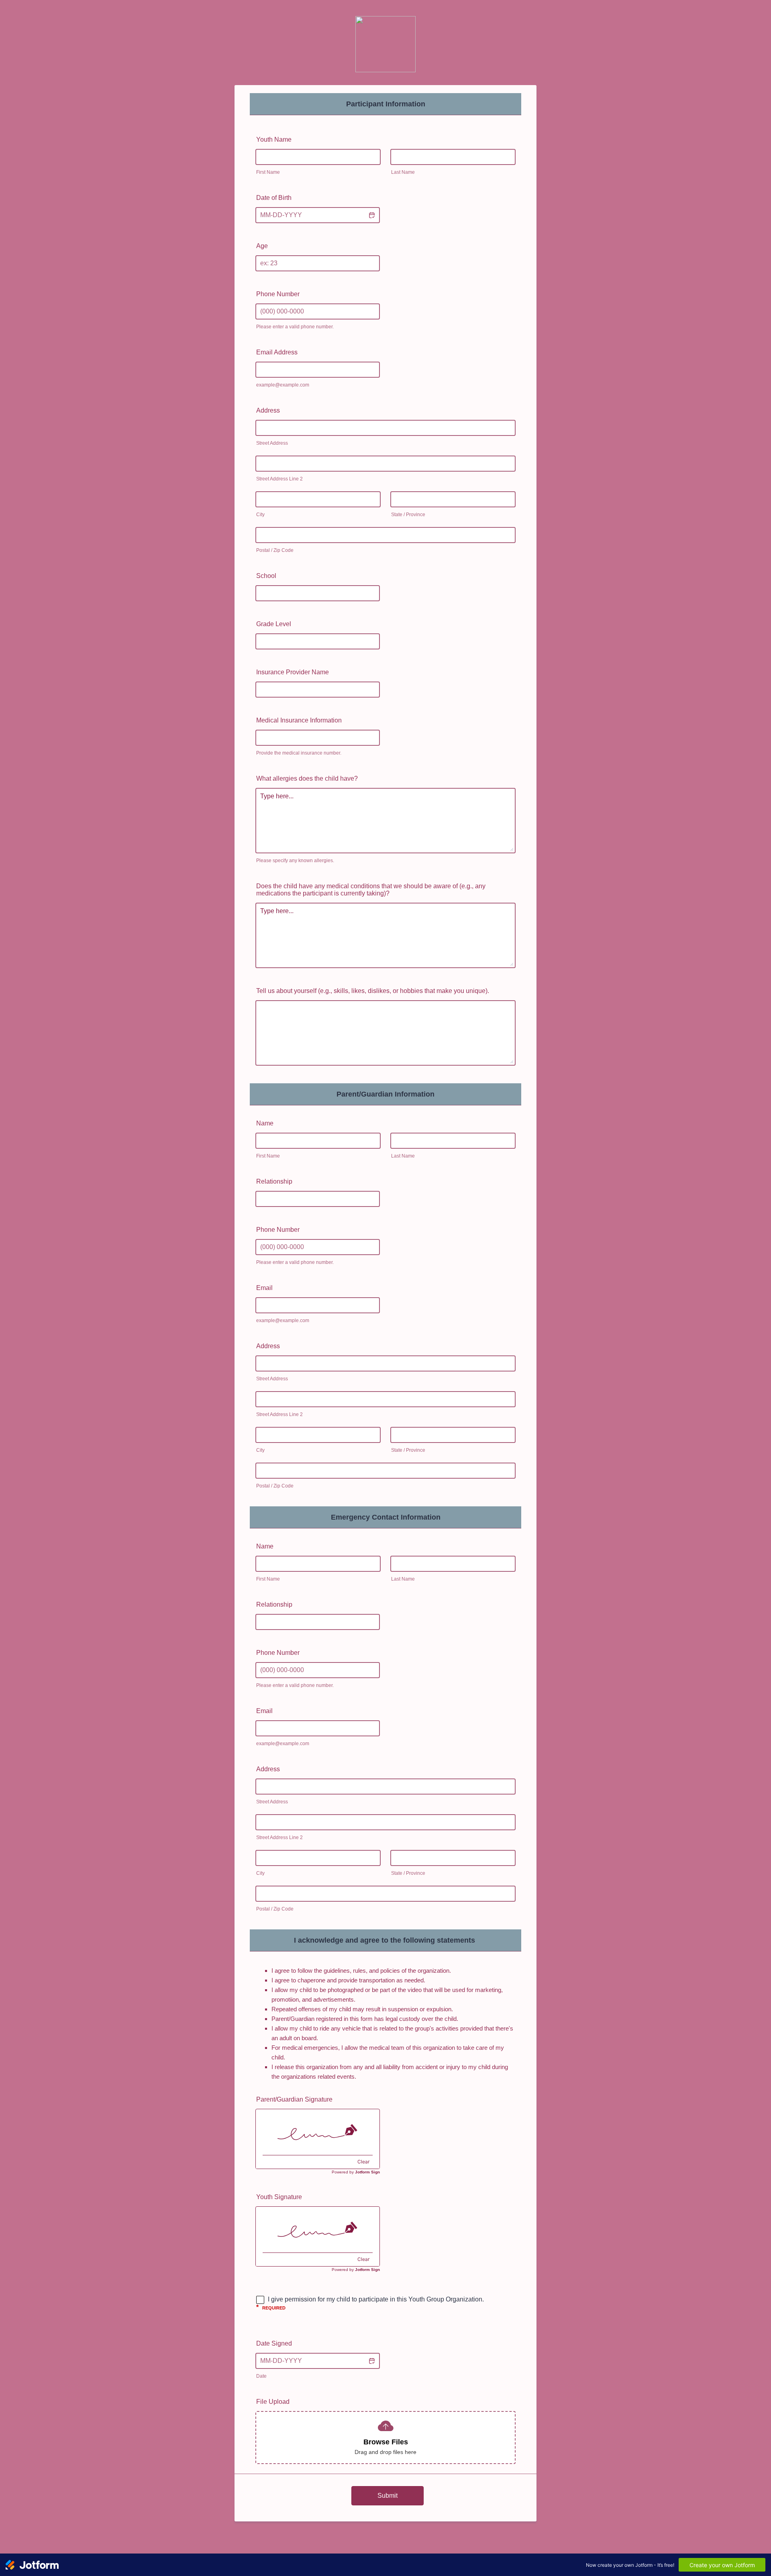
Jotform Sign (367, 2172)
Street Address (272, 443)
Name (265, 1123)
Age (262, 246)
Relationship (274, 1181)
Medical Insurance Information (299, 720)
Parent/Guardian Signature (294, 2099)
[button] (372, 215)
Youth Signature (279, 2197)
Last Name (403, 172)
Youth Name (274, 139)
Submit (388, 2496)
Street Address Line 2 (279, 479)
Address (268, 410)
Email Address (277, 352)
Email (264, 1288)
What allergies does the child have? (308, 778)
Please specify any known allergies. (295, 861)
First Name (268, 172)
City (260, 515)
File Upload (273, 2402)
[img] (318, 2132)
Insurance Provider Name (293, 672)
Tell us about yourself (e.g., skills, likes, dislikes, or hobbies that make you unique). (373, 991)
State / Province (408, 515)
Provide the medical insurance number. (299, 753)
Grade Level (274, 624)
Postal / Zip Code (275, 550)
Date (261, 2376)
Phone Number (278, 294)
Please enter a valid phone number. (295, 327)
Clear (363, 2162)
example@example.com (283, 385)
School (266, 576)
